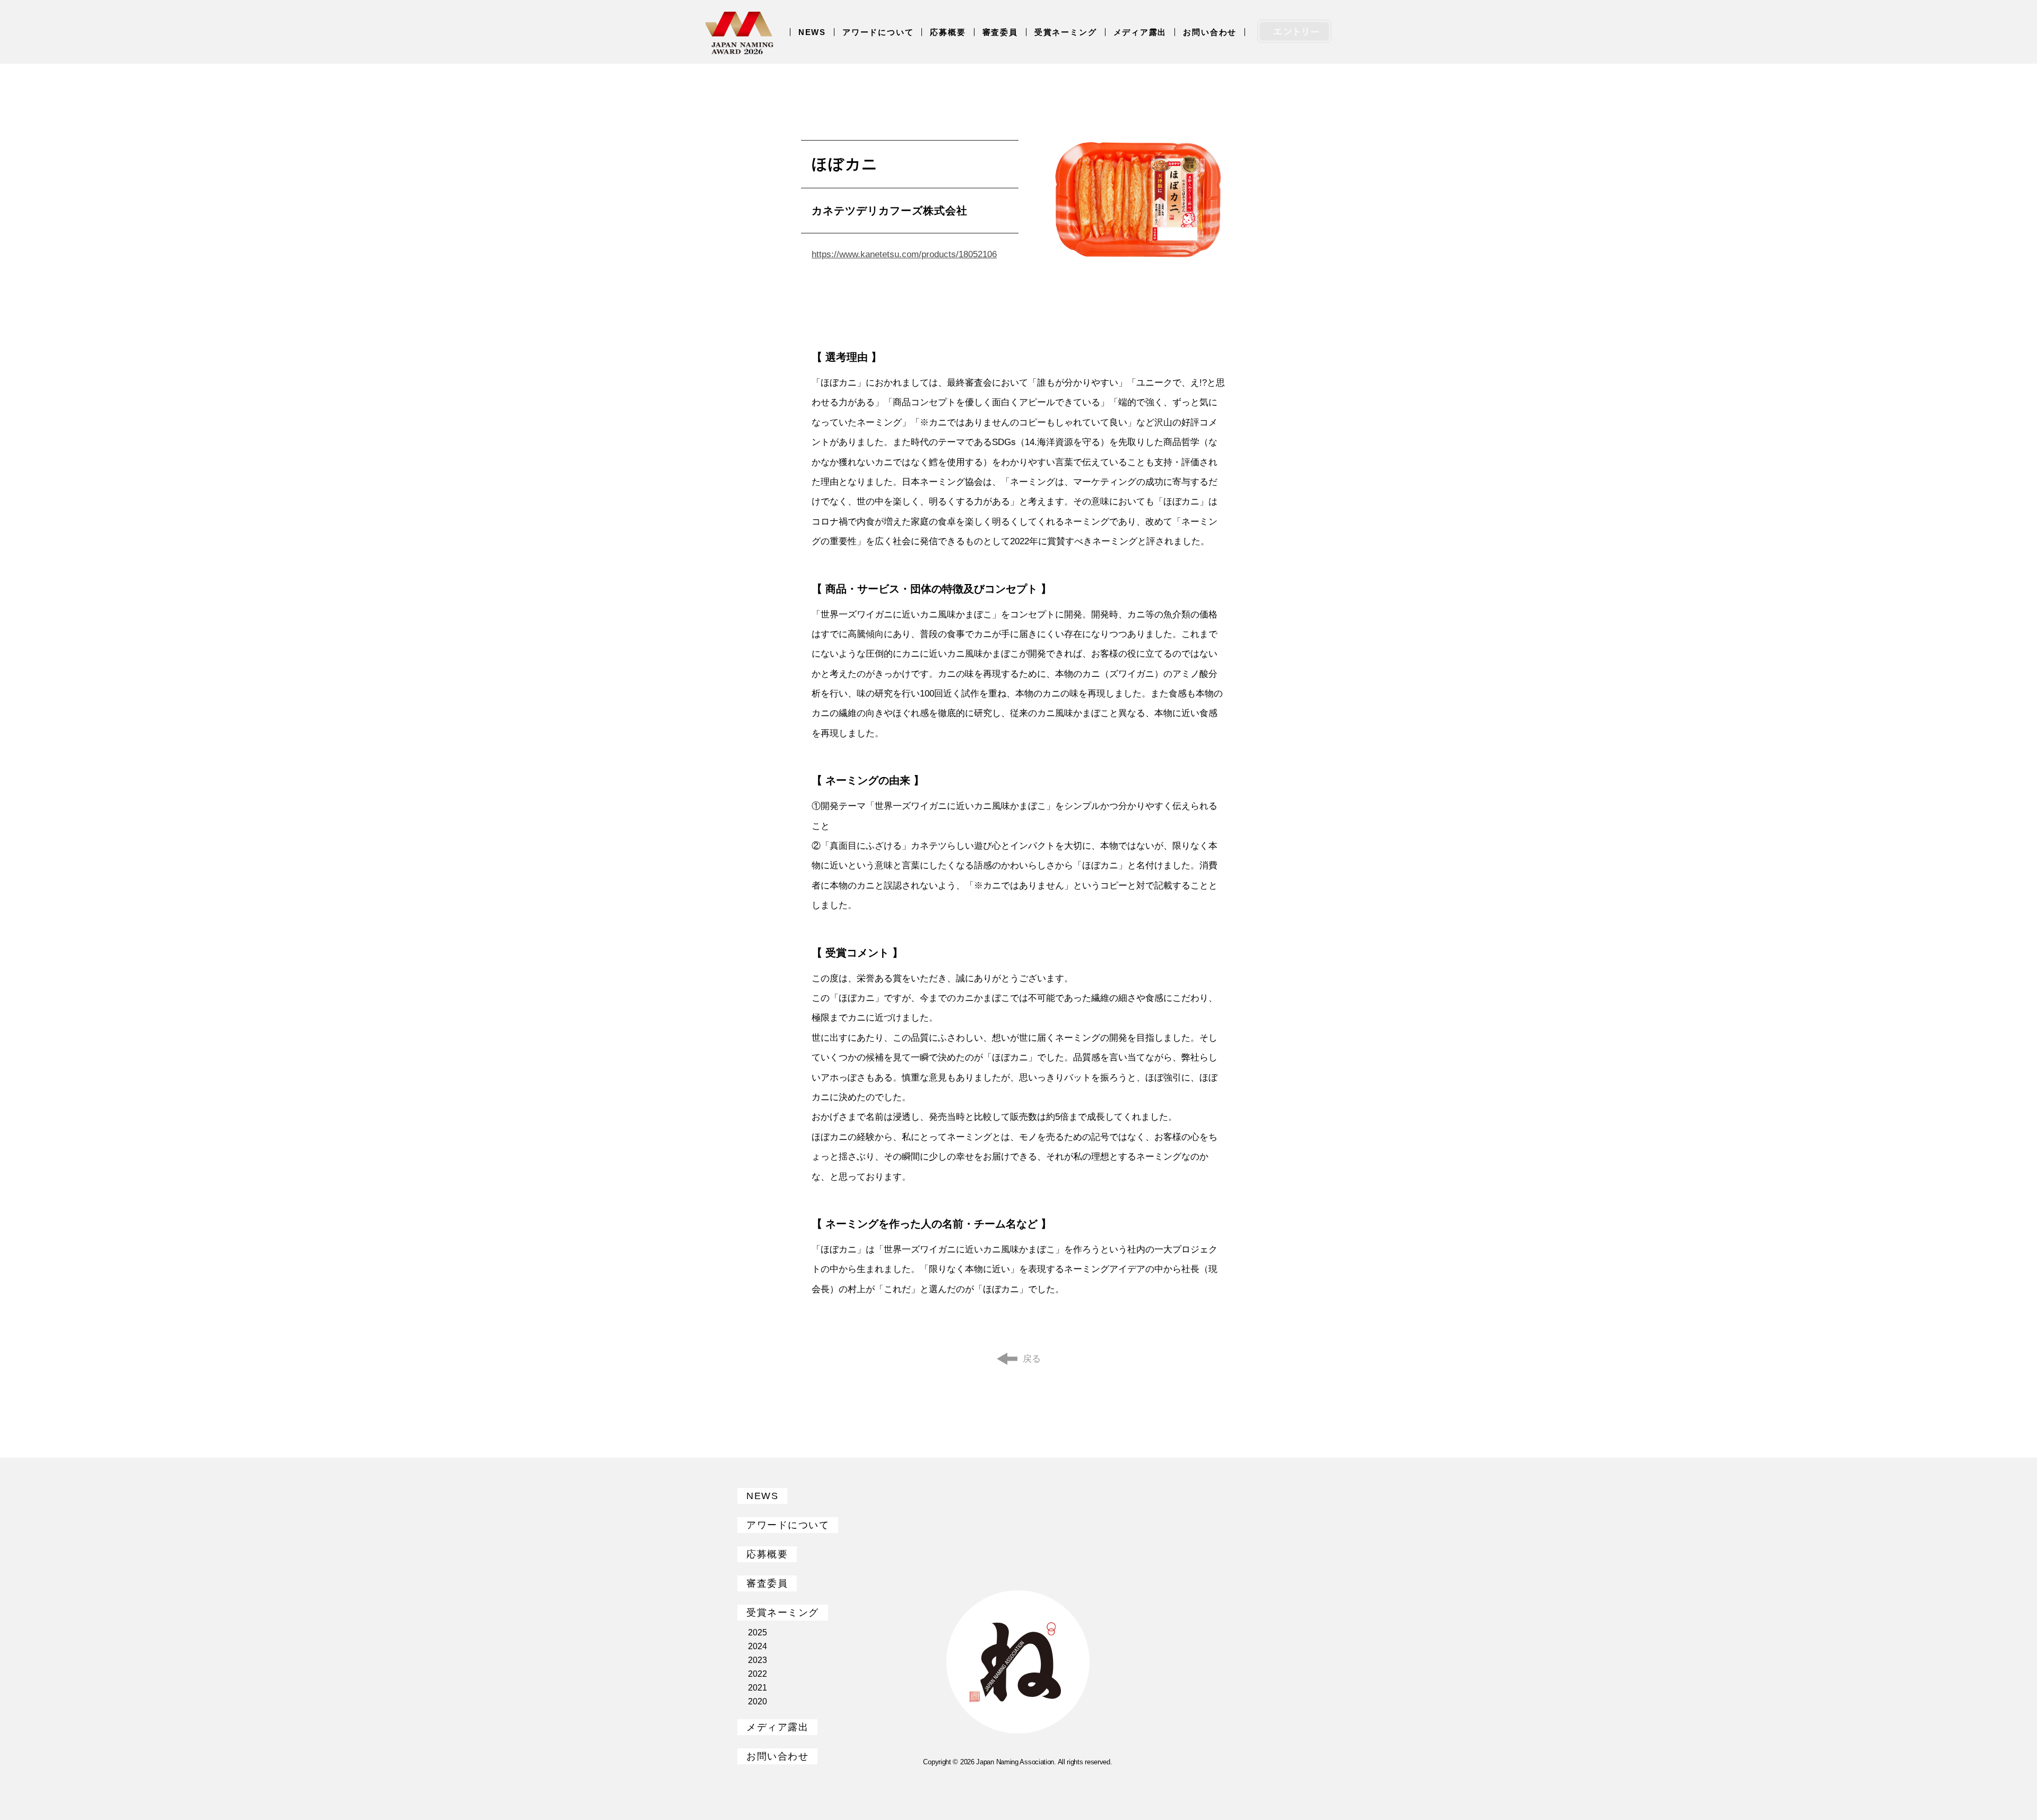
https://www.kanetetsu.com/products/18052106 (904, 254)
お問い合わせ (1210, 32)
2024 (758, 1646)
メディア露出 (1140, 32)
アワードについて (878, 32)
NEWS (812, 32)
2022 (758, 1674)
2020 (758, 1701)
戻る (1032, 1359)
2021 (758, 1688)
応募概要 (948, 32)
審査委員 (1000, 32)
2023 (758, 1660)
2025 (758, 1632)
